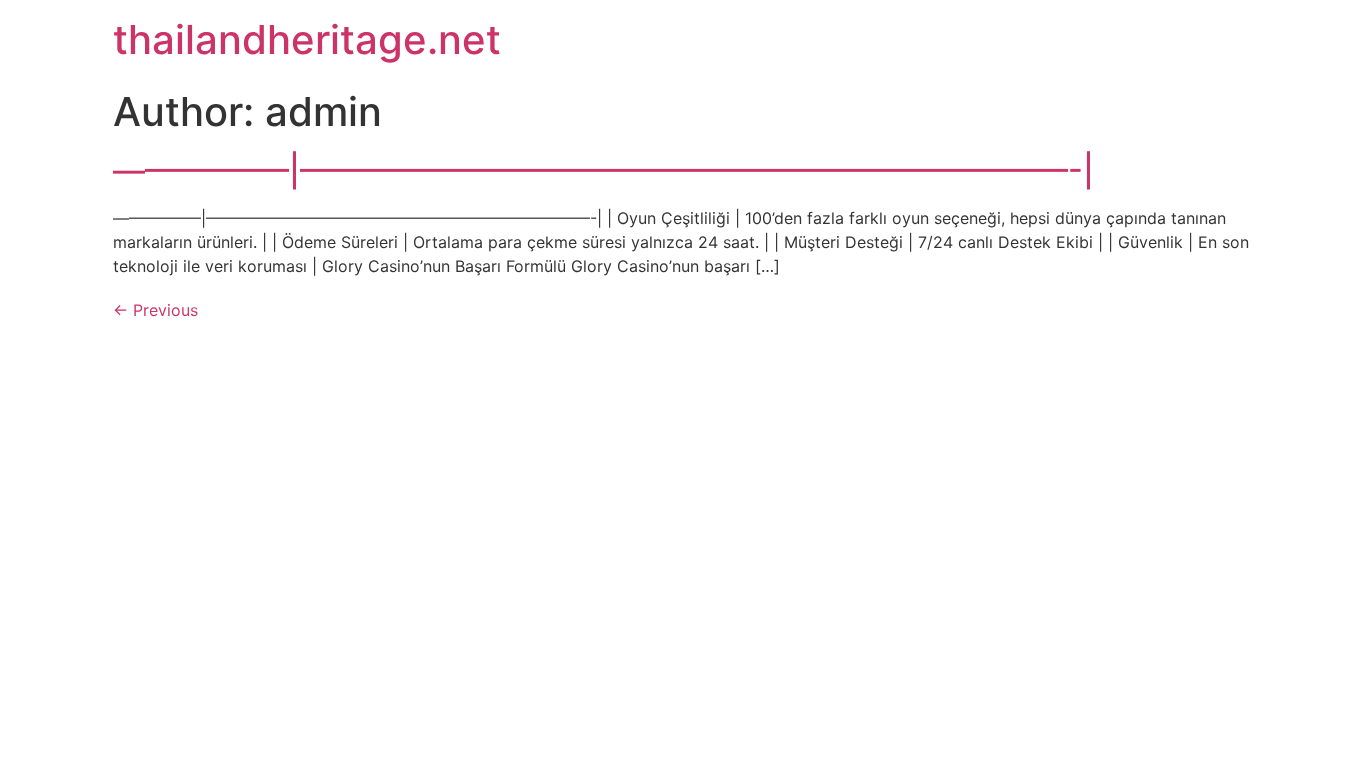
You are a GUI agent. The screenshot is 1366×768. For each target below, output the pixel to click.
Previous (155, 310)
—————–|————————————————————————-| (603, 170)
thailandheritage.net (307, 39)
